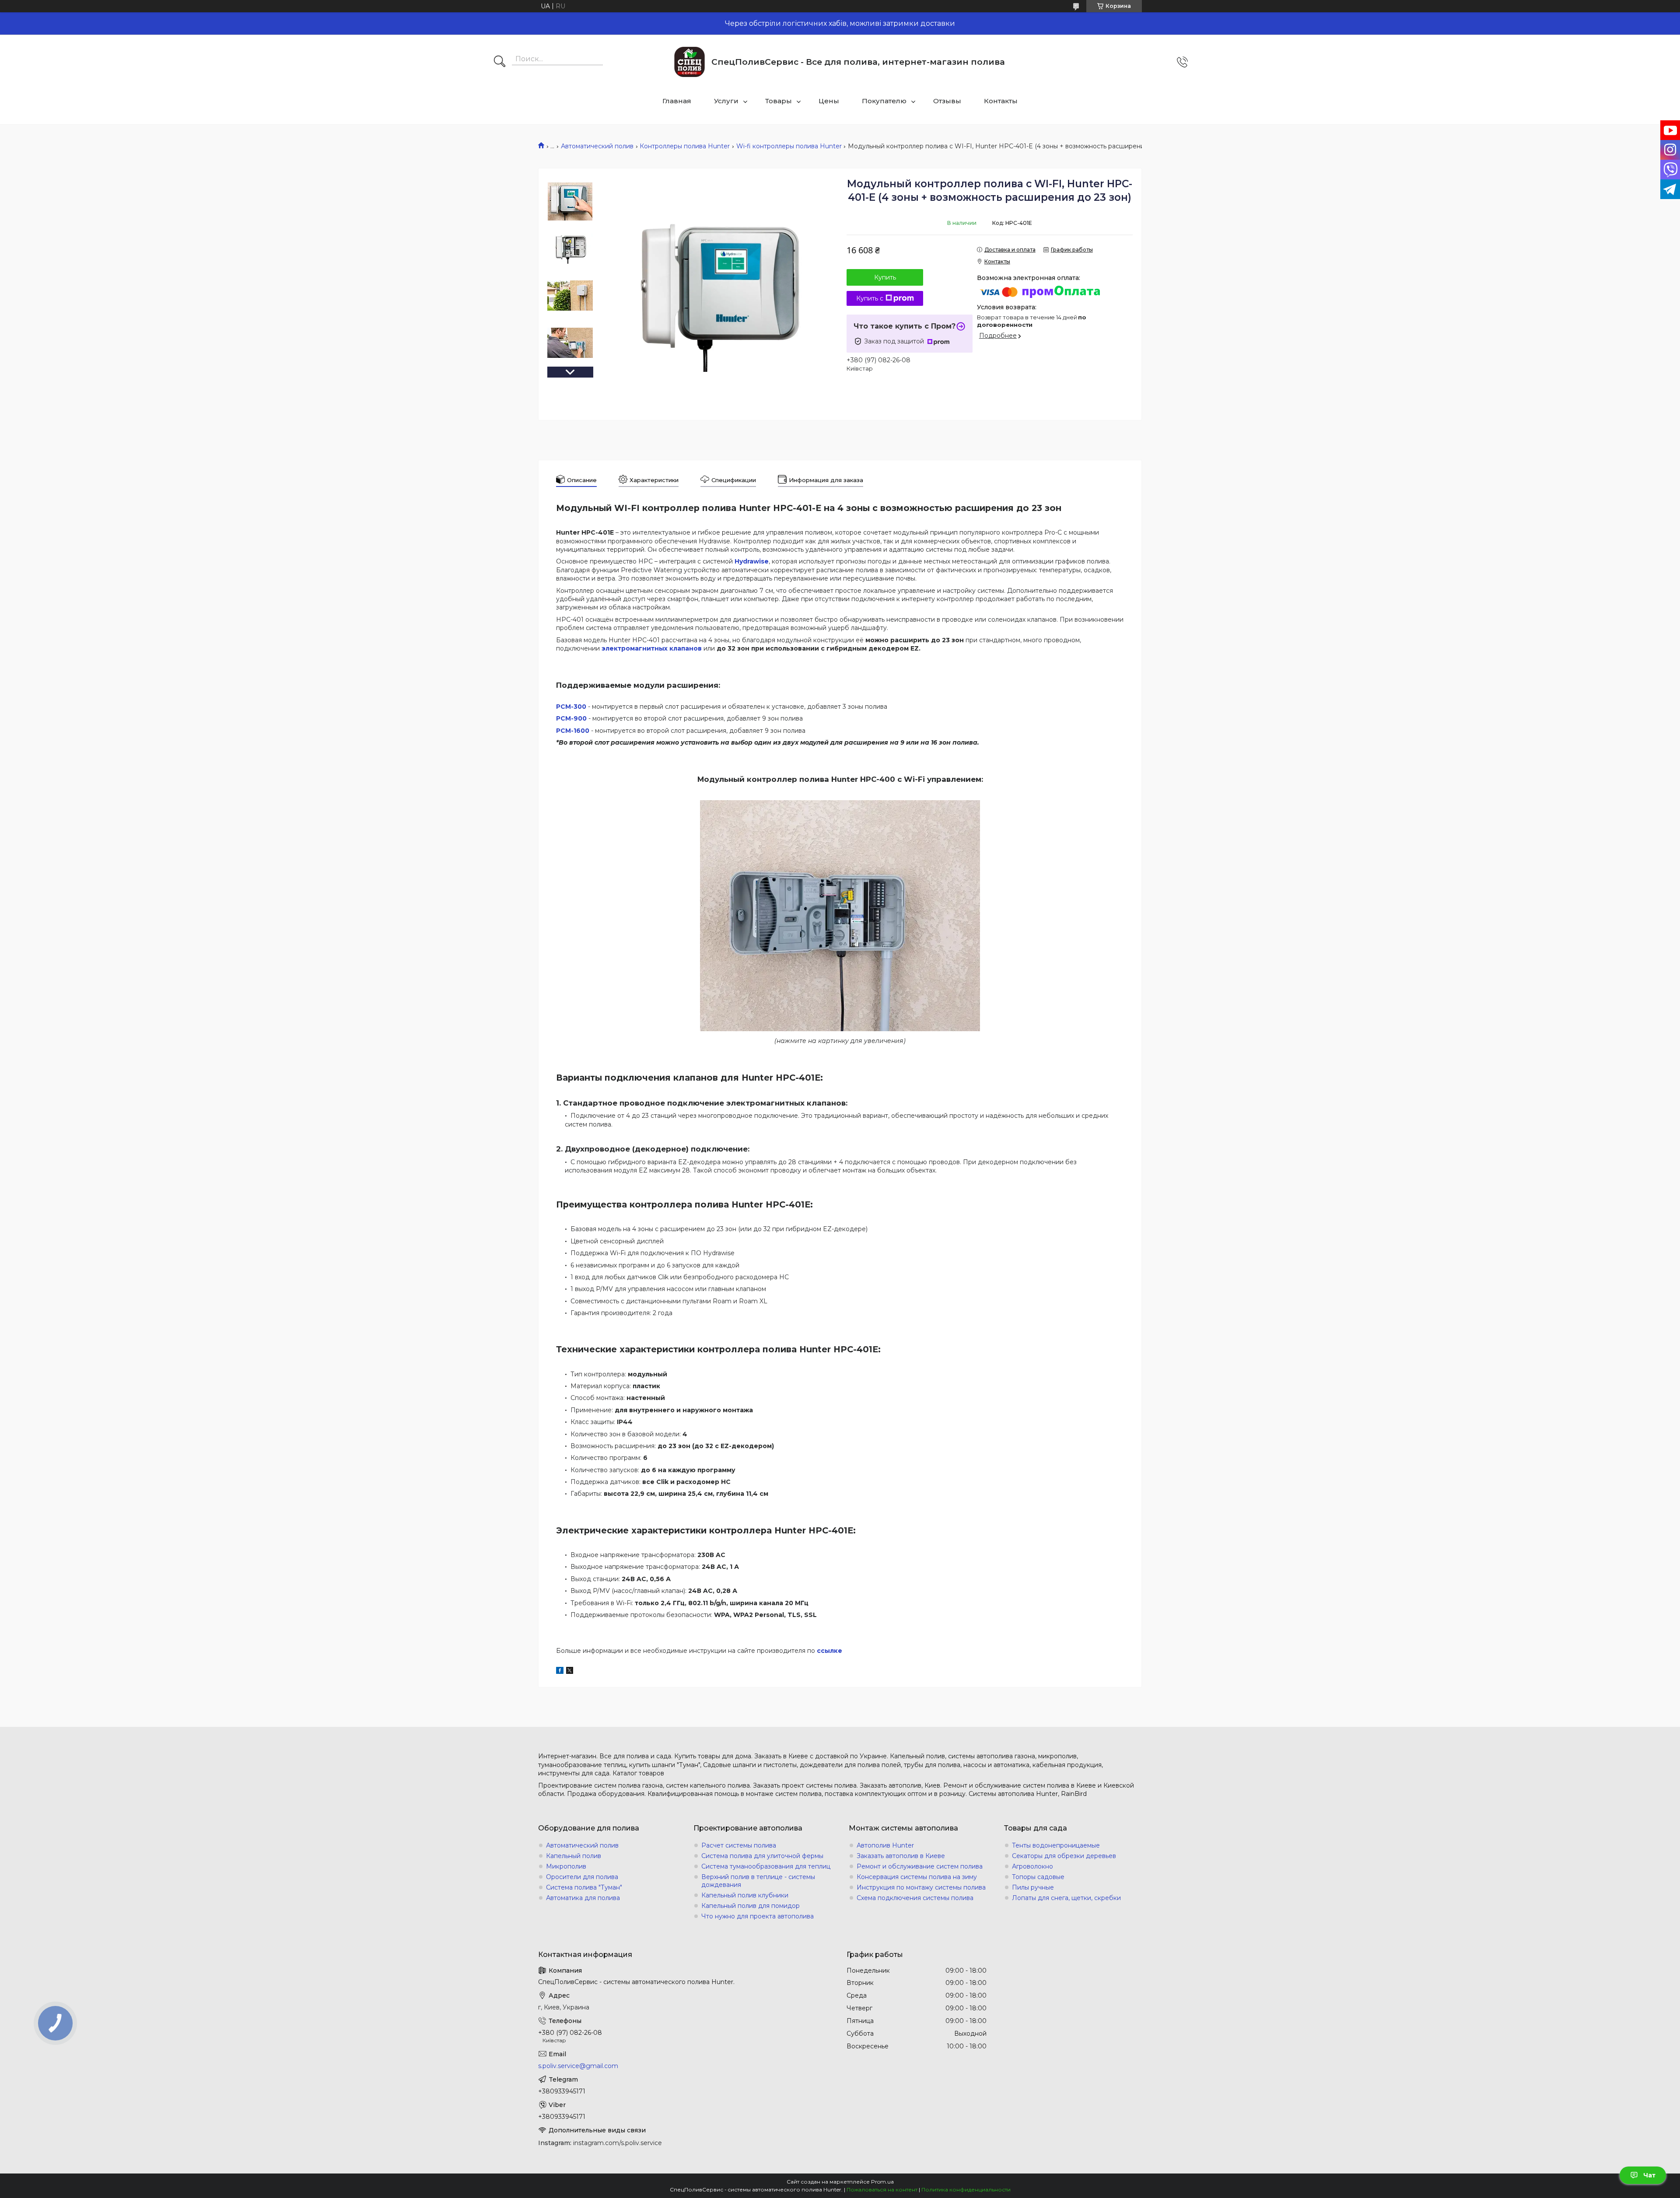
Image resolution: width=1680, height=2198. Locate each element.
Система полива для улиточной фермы (762, 1856)
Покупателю (884, 101)
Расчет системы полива (739, 1845)
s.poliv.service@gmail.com (578, 2066)
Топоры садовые (1038, 1877)
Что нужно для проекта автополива (758, 1916)
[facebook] (560, 1672)
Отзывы (947, 101)
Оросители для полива (582, 1877)
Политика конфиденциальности (966, 2189)
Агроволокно (1032, 1866)
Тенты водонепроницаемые (1056, 1845)
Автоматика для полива (583, 1898)
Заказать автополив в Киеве (901, 1856)
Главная (677, 101)
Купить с (870, 298)
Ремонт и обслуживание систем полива (920, 1866)
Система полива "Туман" (584, 1887)
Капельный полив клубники (745, 1895)
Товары (779, 101)
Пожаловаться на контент (882, 2189)
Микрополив (566, 1866)
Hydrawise (752, 561)
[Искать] (500, 62)
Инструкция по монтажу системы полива (921, 1887)
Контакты (1001, 101)
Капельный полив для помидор (751, 1906)
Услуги (726, 101)
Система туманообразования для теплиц (766, 1866)
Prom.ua (882, 2182)
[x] (570, 1672)
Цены (829, 101)
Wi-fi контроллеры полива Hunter (789, 146)
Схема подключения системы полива (915, 1898)
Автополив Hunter (885, 1845)
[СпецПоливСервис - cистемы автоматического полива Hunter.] (689, 62)
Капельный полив (574, 1856)
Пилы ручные (1033, 1887)
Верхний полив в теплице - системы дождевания (758, 1881)
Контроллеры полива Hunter (685, 146)
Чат (1649, 2175)
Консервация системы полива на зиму (917, 1877)
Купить (885, 277)
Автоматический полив (597, 146)
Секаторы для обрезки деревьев (1064, 1856)
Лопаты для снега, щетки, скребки (1066, 1898)
